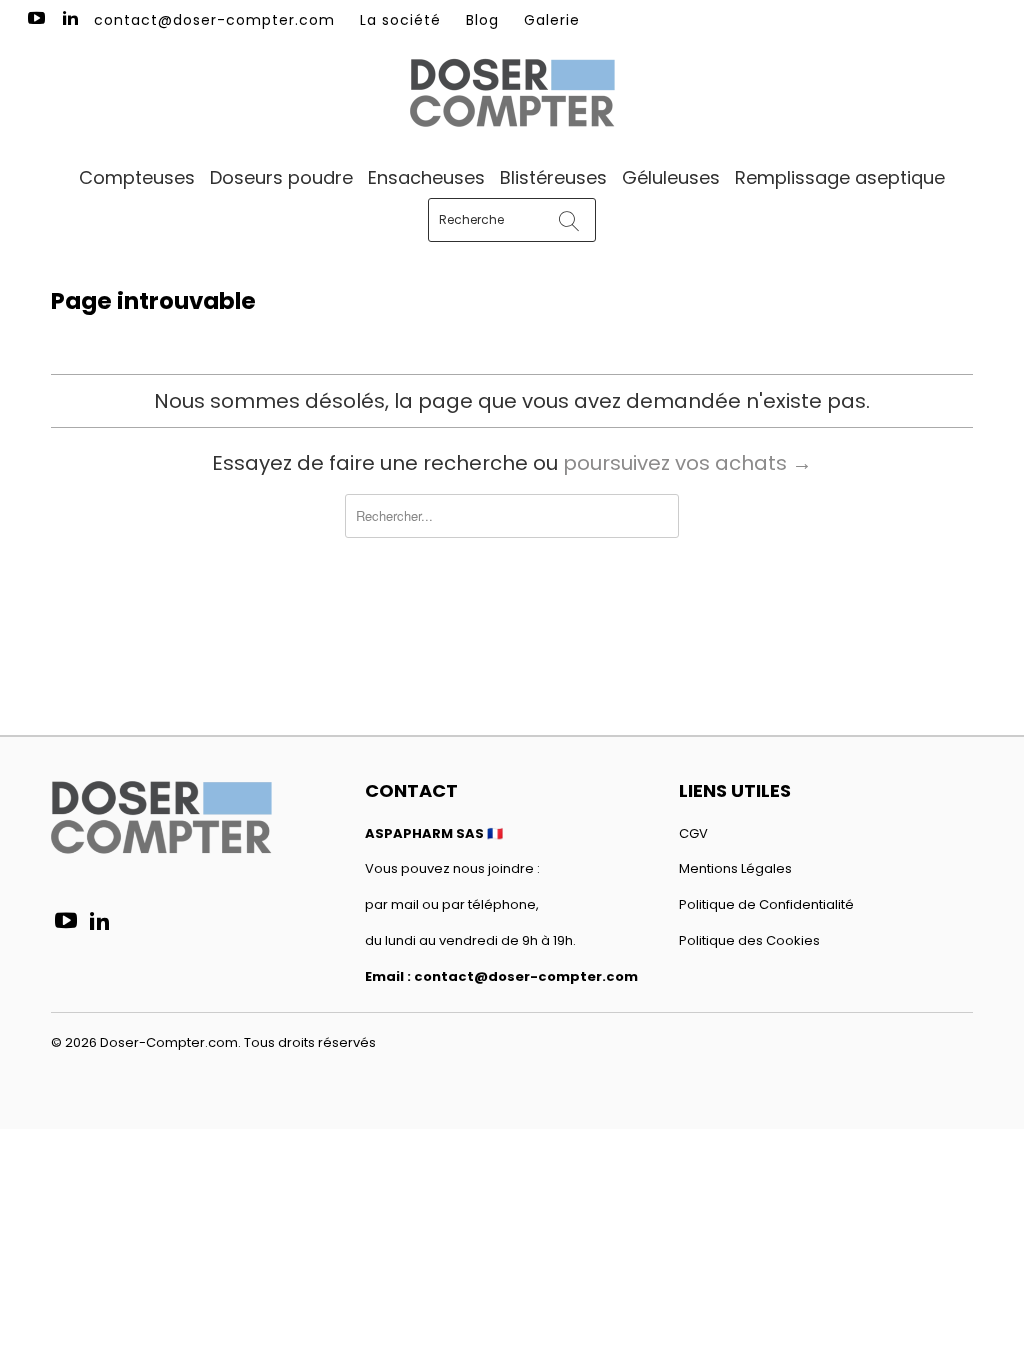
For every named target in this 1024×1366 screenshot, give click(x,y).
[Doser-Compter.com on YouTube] (35, 20)
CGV (693, 833)
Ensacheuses (426, 177)
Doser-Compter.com (169, 1042)
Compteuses (137, 177)
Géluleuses (671, 177)
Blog (482, 20)
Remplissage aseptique (840, 177)
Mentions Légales (735, 868)
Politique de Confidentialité (766, 904)
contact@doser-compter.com (214, 20)
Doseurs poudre (281, 177)
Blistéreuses (553, 177)
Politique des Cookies (749, 940)
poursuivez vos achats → (687, 463)
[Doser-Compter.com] (512, 95)
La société (400, 20)
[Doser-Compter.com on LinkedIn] (70, 20)
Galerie (552, 20)
